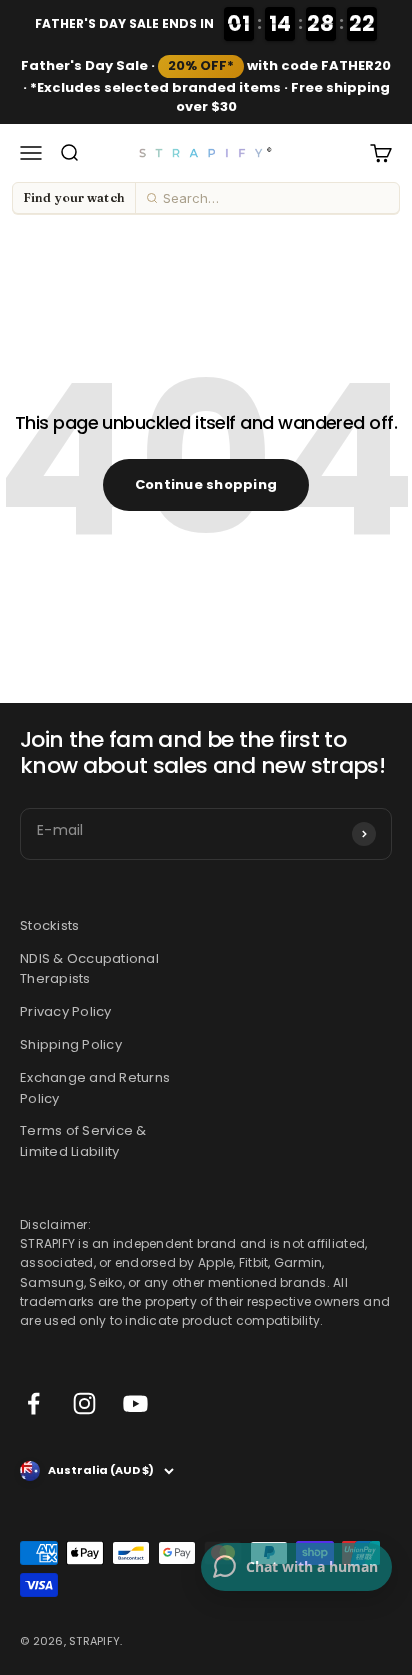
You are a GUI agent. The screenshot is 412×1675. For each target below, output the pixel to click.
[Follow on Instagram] (84, 1404)
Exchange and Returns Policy (95, 1088)
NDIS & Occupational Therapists (89, 969)
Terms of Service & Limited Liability (83, 1142)
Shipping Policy (71, 1044)
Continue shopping (206, 484)
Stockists (49, 925)
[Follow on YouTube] (135, 1404)
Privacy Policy (66, 1012)
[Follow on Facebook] (33, 1404)
